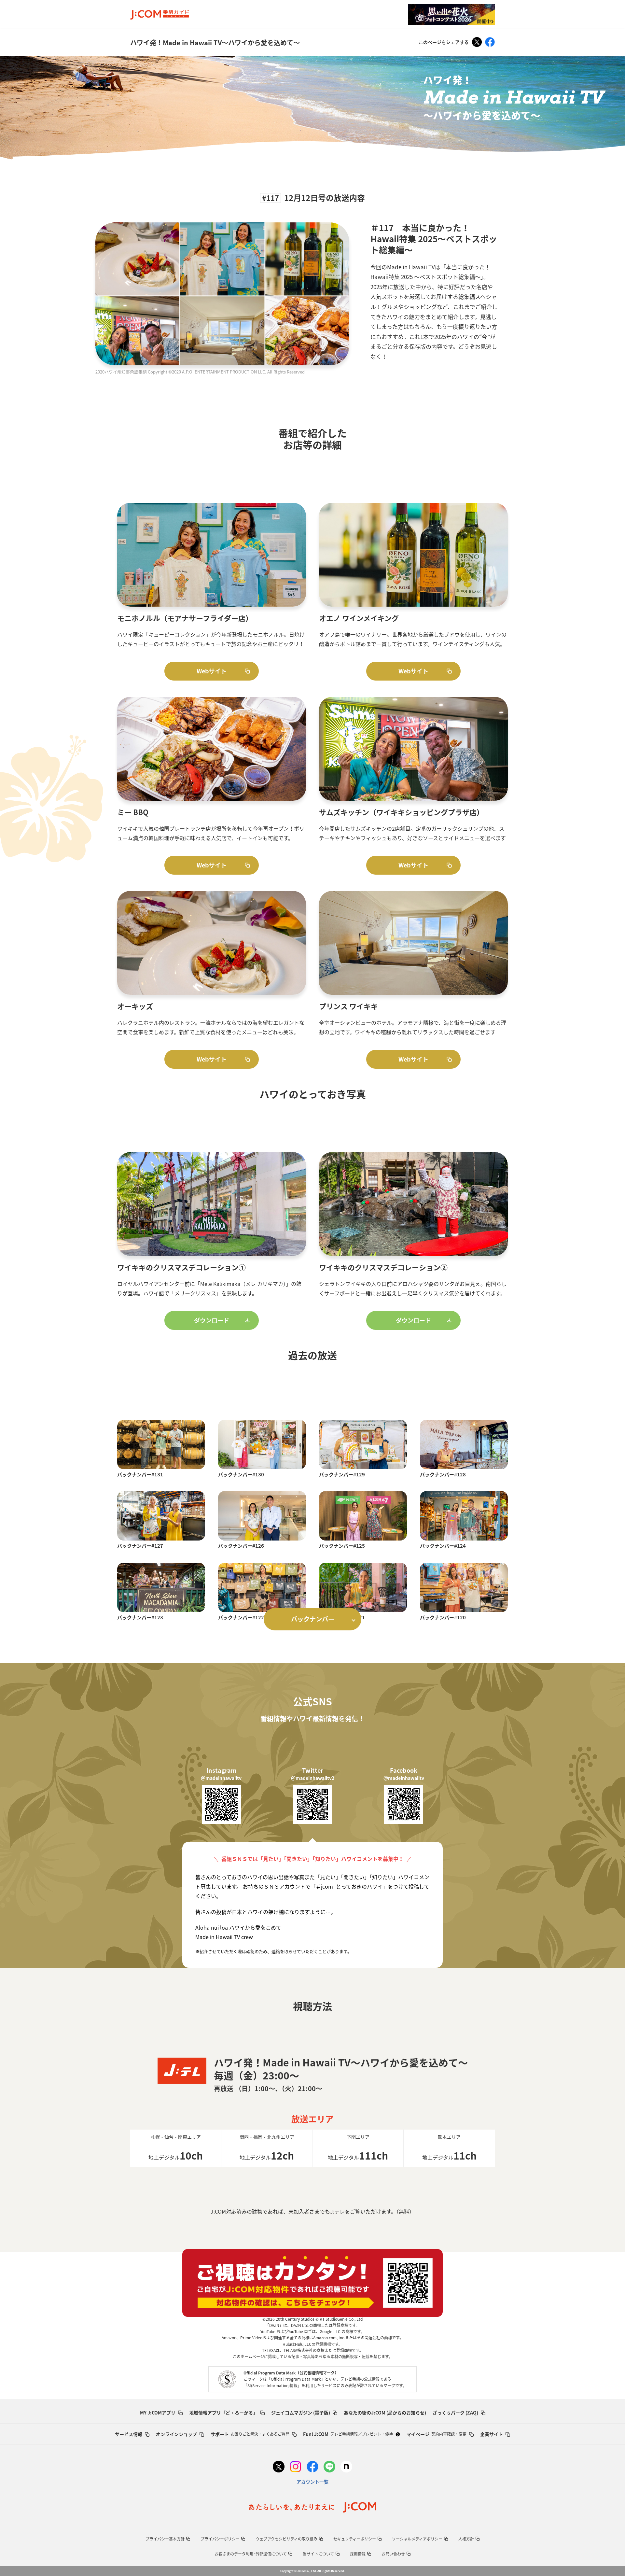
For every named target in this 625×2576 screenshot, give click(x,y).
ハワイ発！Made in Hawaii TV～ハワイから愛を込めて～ (215, 42)
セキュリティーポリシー (355, 2539)
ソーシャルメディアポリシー (417, 2539)
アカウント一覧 (312, 2482)
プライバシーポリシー (220, 2539)
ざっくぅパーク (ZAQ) (455, 2413)
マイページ (437, 2434)
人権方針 (466, 2539)
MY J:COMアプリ (158, 2413)
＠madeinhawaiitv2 (313, 1778)
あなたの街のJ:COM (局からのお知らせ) (385, 2413)
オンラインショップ (176, 2434)
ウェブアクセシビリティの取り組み (286, 2539)
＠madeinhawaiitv (221, 1778)
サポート (250, 2434)
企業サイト (492, 2434)
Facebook (490, 42)
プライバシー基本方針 (165, 2539)
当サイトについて (318, 2554)
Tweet (477, 42)
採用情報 (358, 2554)
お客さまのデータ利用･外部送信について (251, 2554)
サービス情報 (129, 2434)
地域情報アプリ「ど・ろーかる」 (223, 2413)
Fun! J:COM (348, 2434)
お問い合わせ (393, 2554)
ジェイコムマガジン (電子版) (301, 2413)
